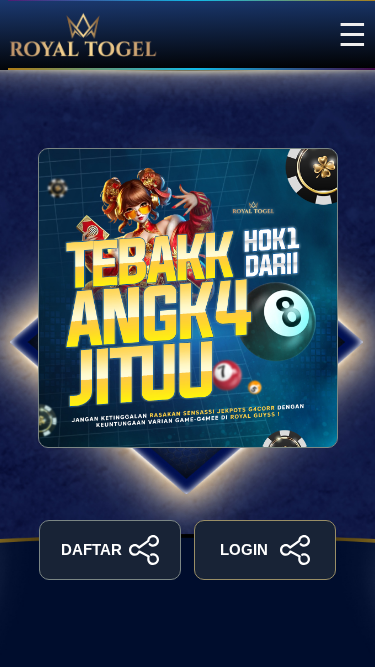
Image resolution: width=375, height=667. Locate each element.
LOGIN (244, 549)
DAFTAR (91, 549)
